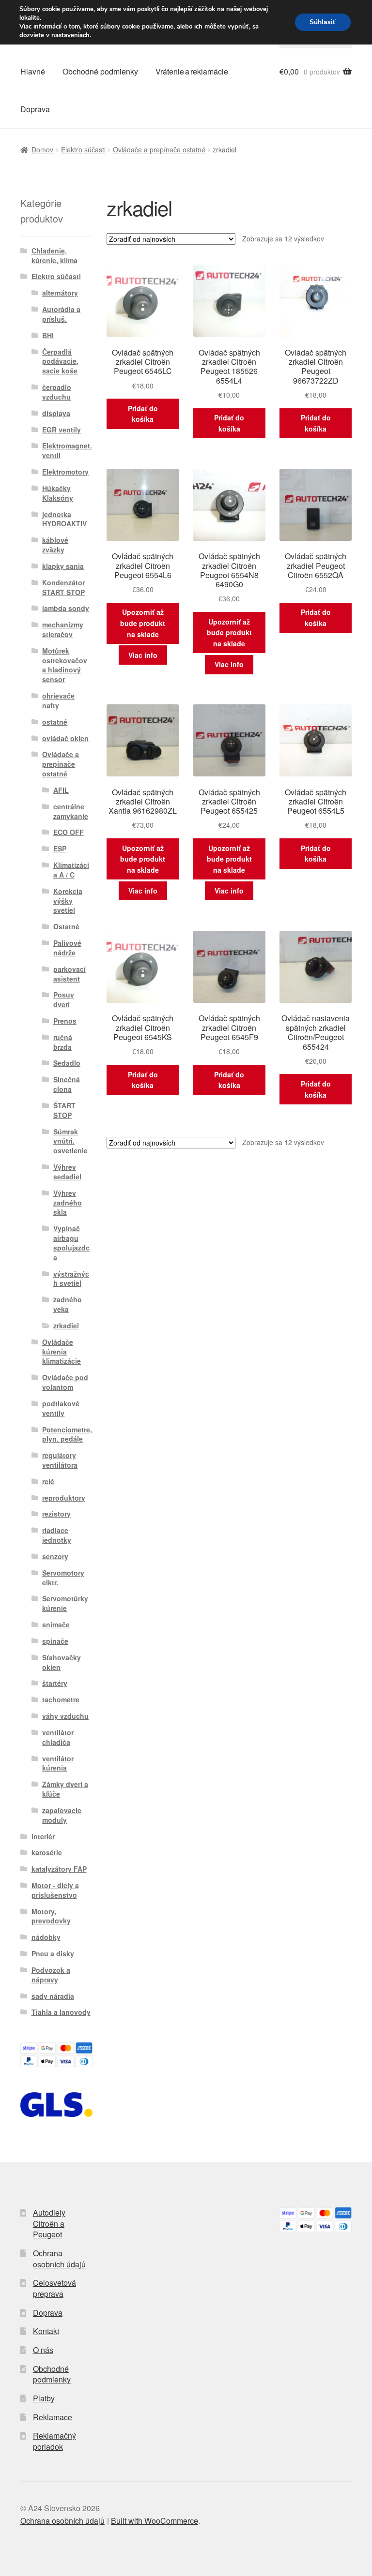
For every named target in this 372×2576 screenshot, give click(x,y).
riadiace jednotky (57, 1535)
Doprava (35, 109)
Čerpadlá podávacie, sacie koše (60, 361)
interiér (43, 1836)
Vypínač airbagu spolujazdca (71, 1243)
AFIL (61, 790)
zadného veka (68, 1304)
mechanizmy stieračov (63, 629)
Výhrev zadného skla (68, 1203)
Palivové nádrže (67, 948)
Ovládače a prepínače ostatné (159, 149)
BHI (48, 335)
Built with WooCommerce (155, 2521)
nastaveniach (70, 35)
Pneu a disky (53, 1953)
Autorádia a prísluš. (61, 314)
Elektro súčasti (83, 149)
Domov (42, 149)
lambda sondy (66, 608)
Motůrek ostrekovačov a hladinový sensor (65, 665)
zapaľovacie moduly (62, 1815)
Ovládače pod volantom (65, 1382)
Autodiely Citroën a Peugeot (49, 2223)
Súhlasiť (323, 22)
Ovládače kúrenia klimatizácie (62, 1352)
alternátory (60, 293)
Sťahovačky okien (62, 1662)
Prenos (65, 1021)
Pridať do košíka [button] (143, 414)
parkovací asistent (70, 974)
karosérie (47, 1852)
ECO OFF (69, 832)
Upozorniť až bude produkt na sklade (143, 623)
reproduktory (64, 1498)
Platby (44, 2398)
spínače (55, 1641)
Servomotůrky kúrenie (65, 1603)
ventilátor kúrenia (58, 1763)
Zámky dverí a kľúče (65, 1789)
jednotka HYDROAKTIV (64, 519)
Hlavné (33, 71)
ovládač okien (65, 738)
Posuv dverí (64, 999)
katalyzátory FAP (59, 1869)
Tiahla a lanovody (61, 2012)
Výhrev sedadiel (67, 1172)
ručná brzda (63, 1042)
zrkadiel (66, 1325)
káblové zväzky (55, 545)
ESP (60, 849)
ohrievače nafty (58, 700)
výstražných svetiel (71, 1279)
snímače (56, 1624)
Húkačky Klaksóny (58, 493)
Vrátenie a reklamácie (192, 71)
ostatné (55, 722)
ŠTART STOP (64, 1110)
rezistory (56, 1514)
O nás (43, 2350)
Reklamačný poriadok (54, 2441)
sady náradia (53, 1996)
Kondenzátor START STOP (63, 587)
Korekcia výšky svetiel (68, 901)
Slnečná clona (67, 1084)
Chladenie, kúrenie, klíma (54, 255)
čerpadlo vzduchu (57, 392)
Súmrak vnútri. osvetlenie (70, 1141)
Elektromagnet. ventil (67, 450)
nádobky (46, 1937)
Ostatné (66, 926)
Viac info (143, 655)
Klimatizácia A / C (71, 870)
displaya (56, 413)
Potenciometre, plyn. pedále (67, 1434)
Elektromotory (65, 472)
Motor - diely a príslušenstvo (55, 1890)
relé (48, 1481)
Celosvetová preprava (54, 2288)
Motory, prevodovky (51, 1916)
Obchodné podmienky (100, 71)
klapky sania (63, 566)
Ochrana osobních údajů (59, 2259)
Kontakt (46, 2331)
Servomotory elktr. (63, 1578)
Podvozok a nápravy (51, 1975)
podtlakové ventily (61, 1408)
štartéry (55, 1683)
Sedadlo (67, 1063)
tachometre (61, 1699)
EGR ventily (62, 430)
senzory (55, 1556)
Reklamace (53, 2417)
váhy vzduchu (65, 1716)
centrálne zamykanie (71, 811)
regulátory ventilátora (60, 1460)
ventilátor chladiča (58, 1737)
